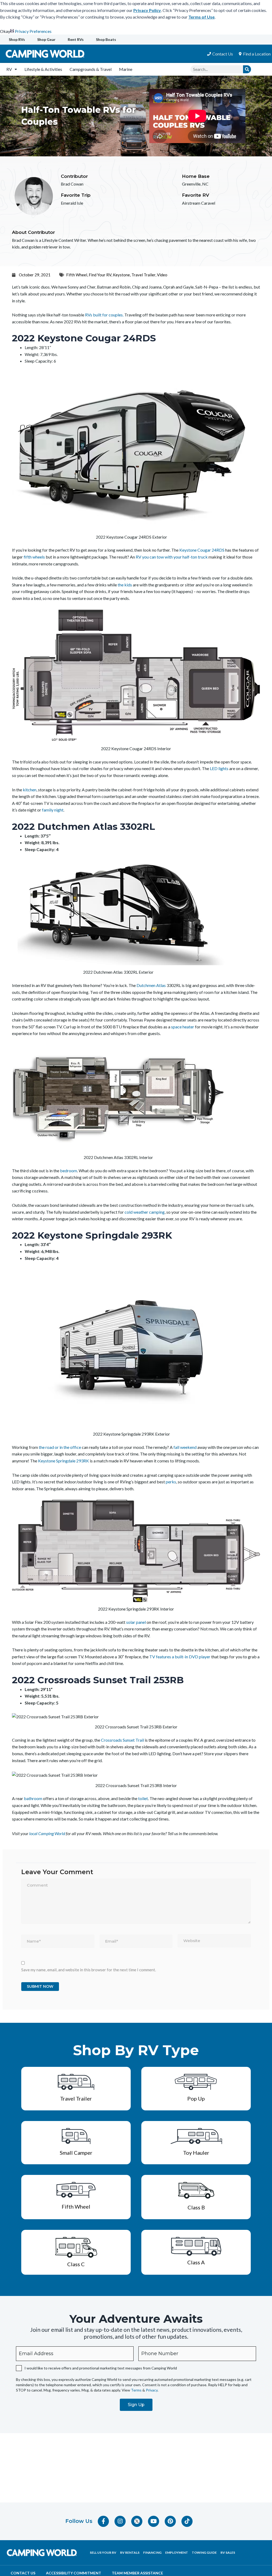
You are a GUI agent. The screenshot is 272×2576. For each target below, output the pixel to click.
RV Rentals (130, 2553)
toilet (143, 1798)
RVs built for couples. (105, 315)
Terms (136, 2390)
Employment (177, 2553)
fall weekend (185, 1447)
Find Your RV (100, 275)
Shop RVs (17, 39)
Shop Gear (46, 39)
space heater (183, 1027)
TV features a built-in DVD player (180, 1657)
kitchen (30, 790)
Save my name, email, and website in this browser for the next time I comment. (89, 1970)
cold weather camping (145, 1212)
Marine (126, 69)
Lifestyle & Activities (43, 69)
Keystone (121, 275)
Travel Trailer (143, 275)
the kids (125, 585)
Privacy (152, 2390)
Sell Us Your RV (103, 2553)
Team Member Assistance (137, 2573)
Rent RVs (76, 39)
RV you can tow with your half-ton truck (172, 557)
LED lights (219, 768)
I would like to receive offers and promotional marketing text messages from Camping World (101, 2368)
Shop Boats (106, 39)
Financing (152, 2553)
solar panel (136, 1622)
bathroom (33, 1798)
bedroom (69, 1171)
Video (162, 275)
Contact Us (23, 2573)
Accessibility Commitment (74, 2573)
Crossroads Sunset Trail (122, 1740)
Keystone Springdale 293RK (63, 1461)
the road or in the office (59, 1447)
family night (53, 810)
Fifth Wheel (77, 275)
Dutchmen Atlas (151, 985)
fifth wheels (34, 557)
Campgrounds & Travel (91, 69)
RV (9, 69)
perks (171, 1482)
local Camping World (47, 1833)
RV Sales (228, 2553)
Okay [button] (5, 31)
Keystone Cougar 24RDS (202, 550)
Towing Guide (204, 2553)
